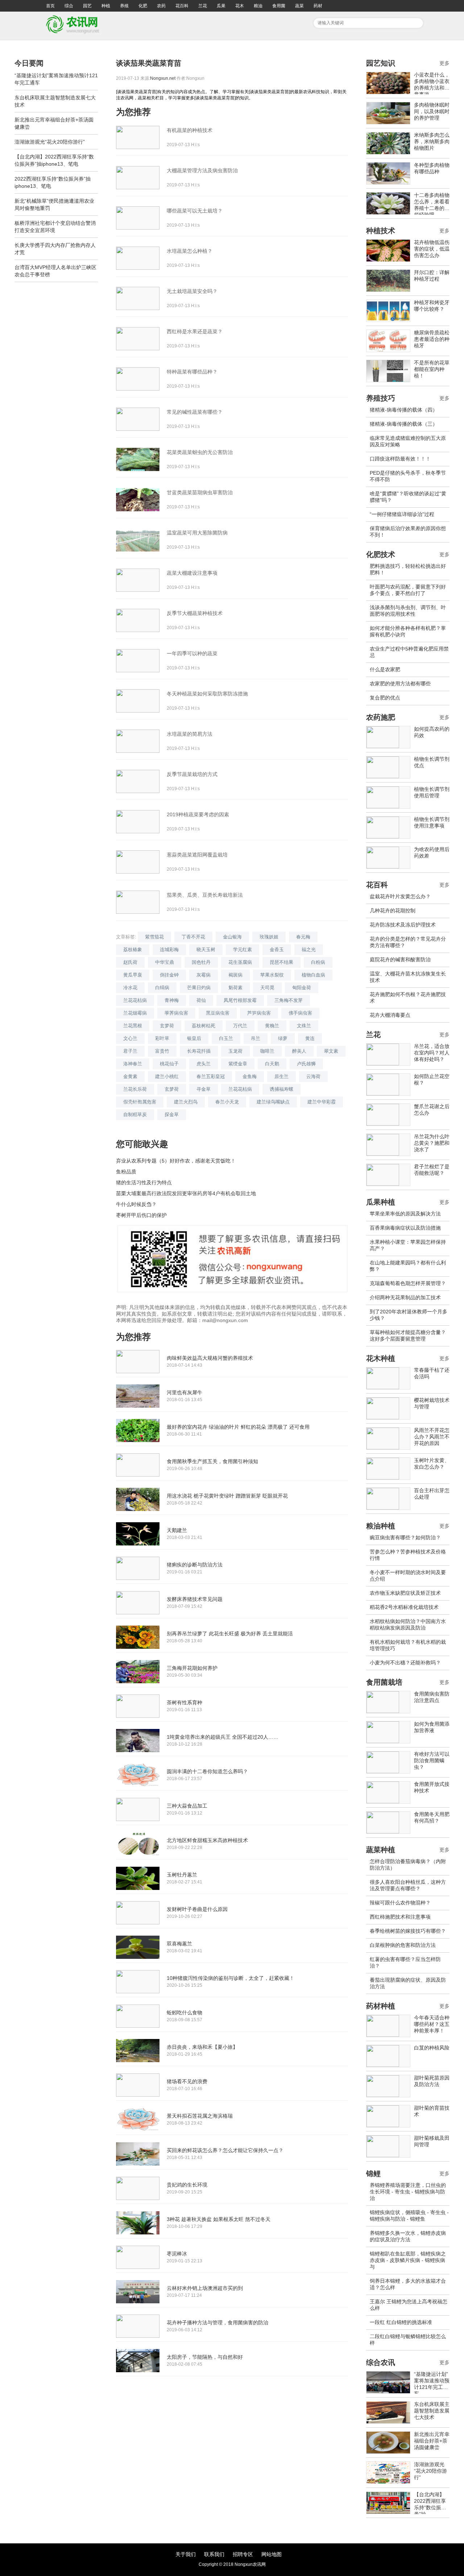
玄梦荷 (167, 1026)
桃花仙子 (169, 1064)
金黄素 (130, 1076)
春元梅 (303, 937)
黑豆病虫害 (218, 1013)
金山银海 (232, 937)
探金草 (172, 1114)
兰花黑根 (133, 1026)
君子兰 (130, 1051)
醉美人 (299, 1051)
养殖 (124, 6)
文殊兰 (304, 1026)
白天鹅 (272, 1064)
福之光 (309, 950)
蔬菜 (299, 6)
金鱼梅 (250, 1076)
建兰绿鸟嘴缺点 (273, 1102)
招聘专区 (243, 2554)
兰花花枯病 (135, 1000)
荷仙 (201, 1000)
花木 (240, 6)
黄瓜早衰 (133, 975)
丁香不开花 (193, 937)
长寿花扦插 (199, 1051)
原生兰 (281, 1076)
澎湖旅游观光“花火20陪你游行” (50, 142)
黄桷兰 (272, 1026)
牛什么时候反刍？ (136, 1204)
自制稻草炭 (135, 1114)
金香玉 (277, 950)
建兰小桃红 (167, 1076)
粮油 (258, 6)
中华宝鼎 (165, 962)
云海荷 (313, 1076)
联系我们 (214, 2554)
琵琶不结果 (281, 962)
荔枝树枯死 (204, 1026)
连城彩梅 (169, 950)
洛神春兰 (133, 1064)
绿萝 (283, 1038)
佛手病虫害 (300, 1013)
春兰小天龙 (227, 1102)
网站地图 (272, 2554)
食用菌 (279, 6)
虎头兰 (204, 1064)
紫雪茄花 (154, 937)
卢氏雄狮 (306, 1064)
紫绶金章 (238, 1064)
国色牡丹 (201, 962)
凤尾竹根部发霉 (240, 1000)
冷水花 (130, 988)
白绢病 (162, 988)
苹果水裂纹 (272, 975)
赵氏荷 (130, 962)
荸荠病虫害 (176, 1013)
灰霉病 (204, 975)
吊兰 (256, 1038)
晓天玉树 (206, 950)
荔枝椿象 (133, 950)
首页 (50, 6)
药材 (318, 6)
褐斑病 (235, 975)
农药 (161, 6)
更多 (444, 63)
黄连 (310, 1038)
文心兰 (130, 1038)
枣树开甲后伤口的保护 (141, 1215)
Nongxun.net (163, 78)
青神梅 (172, 1000)
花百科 (182, 6)
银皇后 (194, 1038)
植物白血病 (313, 975)
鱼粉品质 (126, 1172)
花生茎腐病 (240, 962)
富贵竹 (162, 1051)
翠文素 (331, 1051)
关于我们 (186, 2554)
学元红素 (243, 950)
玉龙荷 (235, 1051)
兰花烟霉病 (135, 1013)
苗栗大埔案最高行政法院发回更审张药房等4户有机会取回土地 (186, 1193)
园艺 (87, 6)
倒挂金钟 (169, 975)
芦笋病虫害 (259, 1013)
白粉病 (318, 962)
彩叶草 (162, 1038)
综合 (69, 6)
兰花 (203, 6)
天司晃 (267, 988)
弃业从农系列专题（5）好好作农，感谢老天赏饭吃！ (176, 1161)
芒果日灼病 (199, 988)
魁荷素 (235, 988)
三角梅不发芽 (289, 1000)
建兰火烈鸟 (186, 1102)
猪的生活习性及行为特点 (144, 1182)
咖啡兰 (267, 1051)
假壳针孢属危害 (140, 1102)
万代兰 (240, 1026)
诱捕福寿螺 (281, 1089)
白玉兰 (226, 1038)
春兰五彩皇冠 (211, 1076)
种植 (106, 6)
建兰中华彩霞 (322, 1102)
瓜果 (221, 6)
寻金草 (204, 1089)
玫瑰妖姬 (269, 937)
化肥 (143, 6)
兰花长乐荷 (135, 1089)
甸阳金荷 (302, 988)
